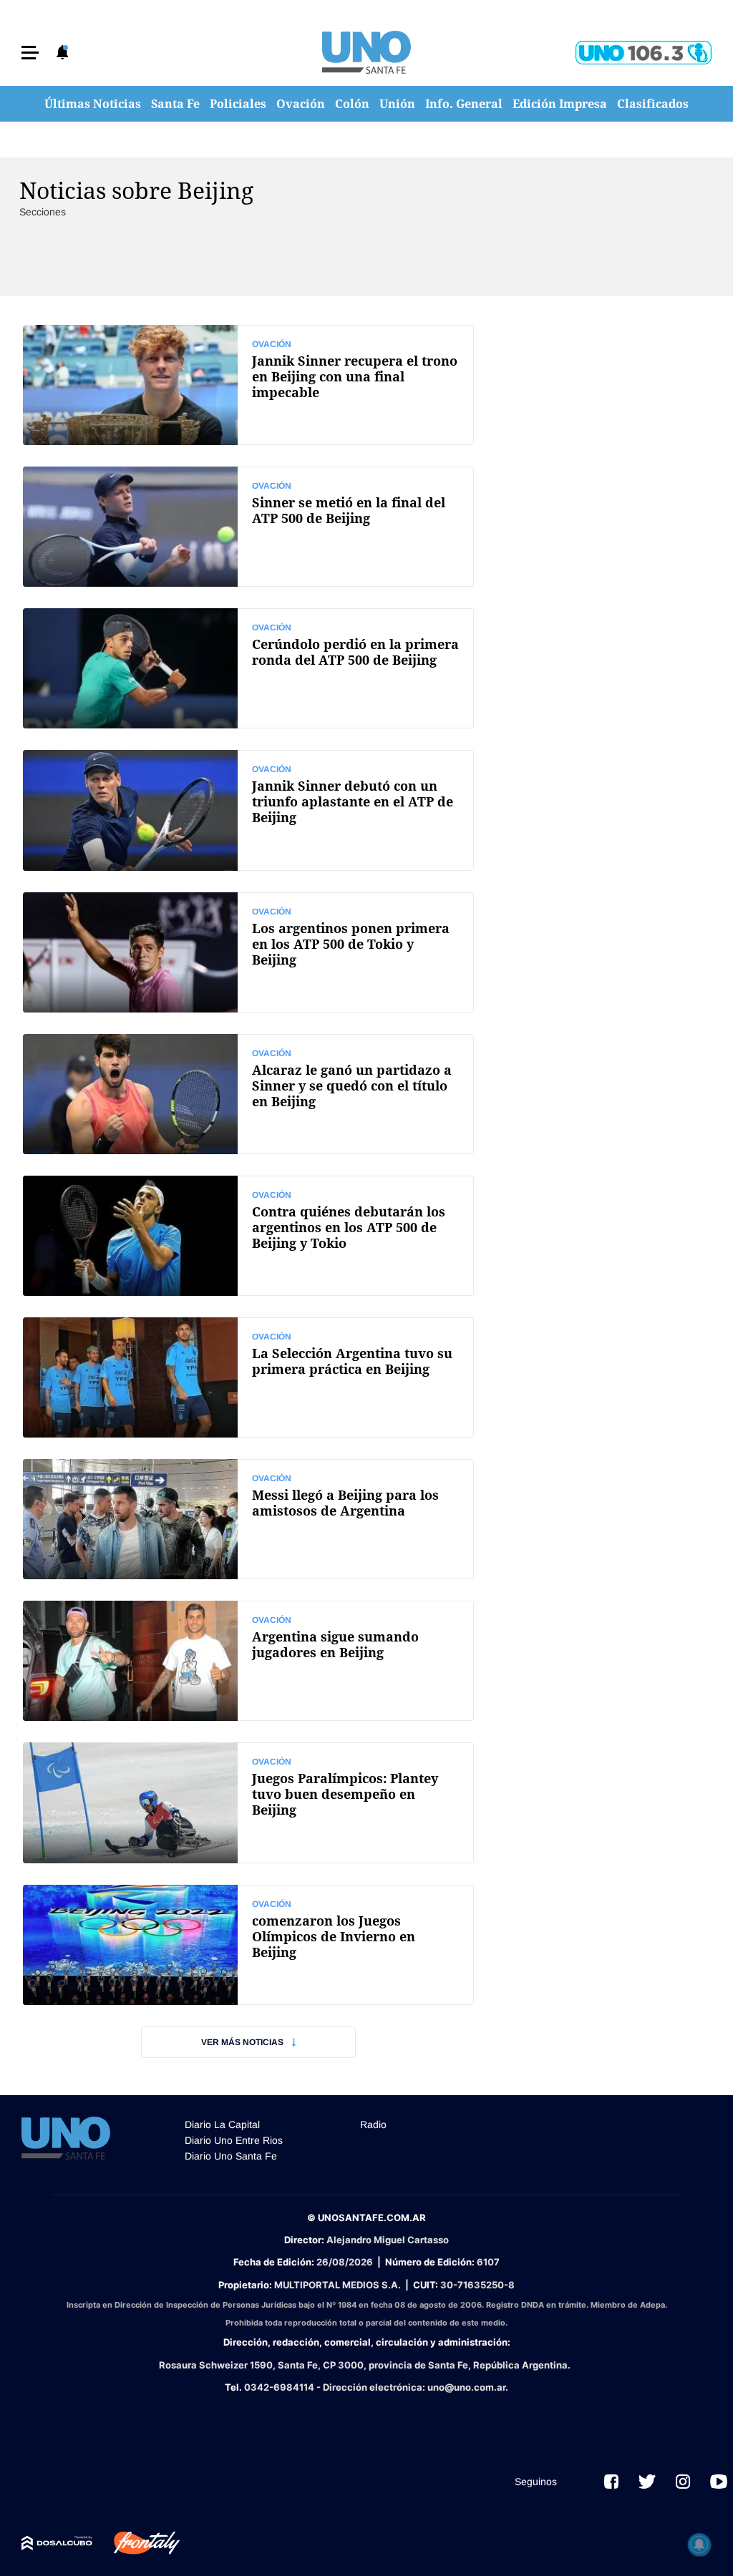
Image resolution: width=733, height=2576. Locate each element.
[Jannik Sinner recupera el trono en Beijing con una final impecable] (248, 385)
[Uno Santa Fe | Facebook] (611, 2482)
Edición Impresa (560, 104)
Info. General (464, 104)
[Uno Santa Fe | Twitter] (647, 2482)
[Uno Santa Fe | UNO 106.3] (644, 53)
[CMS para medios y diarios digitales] (57, 2543)
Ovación (301, 104)
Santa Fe (175, 104)
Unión (397, 104)
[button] (30, 53)
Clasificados (653, 104)
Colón (352, 104)
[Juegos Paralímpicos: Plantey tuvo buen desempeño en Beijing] (248, 1802)
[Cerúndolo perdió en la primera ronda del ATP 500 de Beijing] (248, 668)
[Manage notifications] (699, 2545)
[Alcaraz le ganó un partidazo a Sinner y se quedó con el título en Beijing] (248, 1094)
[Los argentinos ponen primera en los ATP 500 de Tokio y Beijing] (248, 952)
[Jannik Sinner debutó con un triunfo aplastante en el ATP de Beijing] (248, 810)
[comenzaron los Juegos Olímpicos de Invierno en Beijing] (248, 1945)
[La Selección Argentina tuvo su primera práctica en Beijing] (248, 1377)
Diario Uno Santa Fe (231, 2156)
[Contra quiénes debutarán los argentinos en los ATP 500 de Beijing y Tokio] (248, 1236)
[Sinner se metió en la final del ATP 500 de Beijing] (248, 527)
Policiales (238, 104)
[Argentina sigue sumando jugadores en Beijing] (248, 1661)
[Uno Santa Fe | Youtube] (719, 2482)
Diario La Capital (222, 2124)
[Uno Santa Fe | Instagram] (683, 2482)
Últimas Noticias (93, 104)
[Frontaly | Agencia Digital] (136, 2543)
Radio (373, 2124)
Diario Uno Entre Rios (234, 2140)
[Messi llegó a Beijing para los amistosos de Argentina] (248, 1519)
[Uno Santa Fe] (366, 52)
